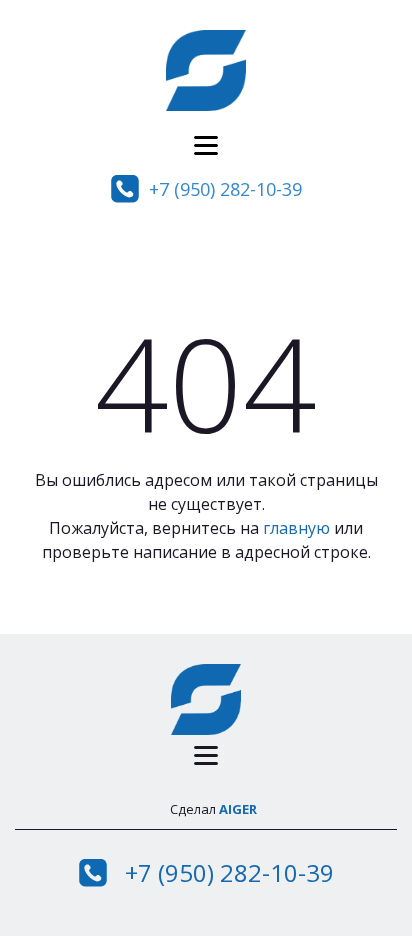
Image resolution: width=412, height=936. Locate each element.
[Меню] (206, 145)
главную (296, 528)
